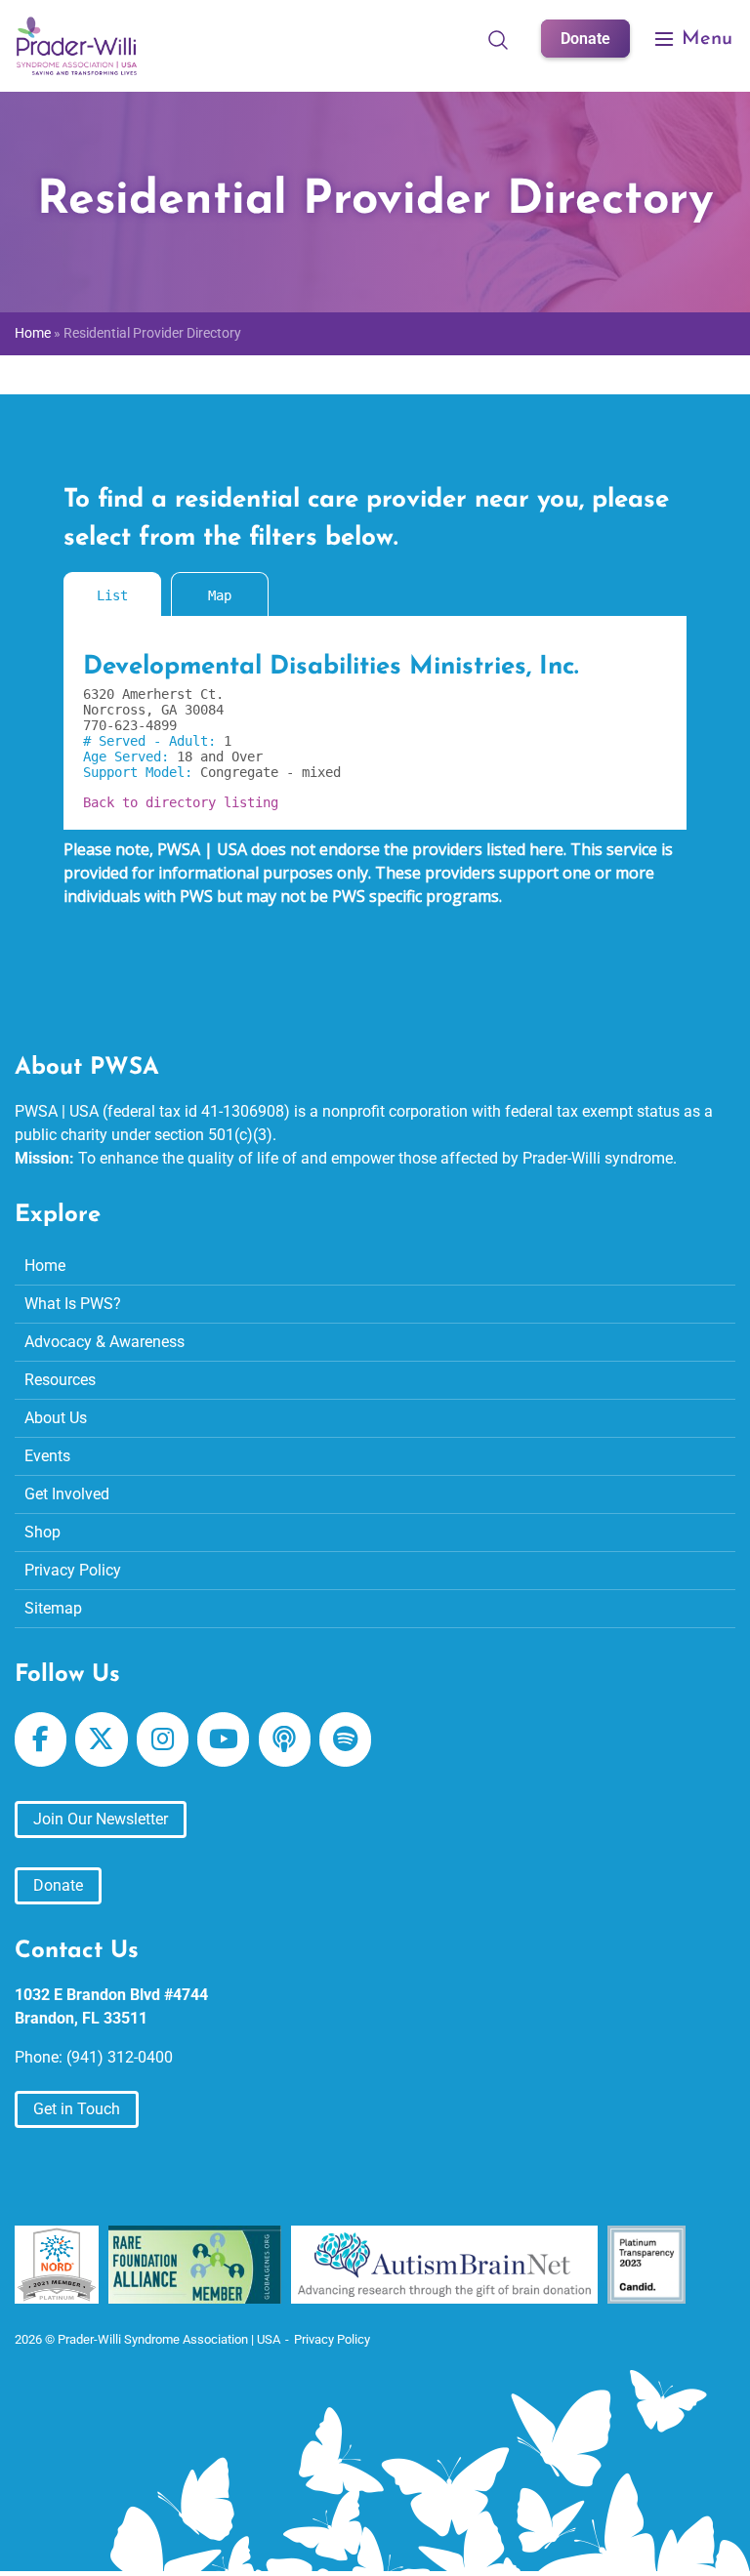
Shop (42, 1532)
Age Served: (130, 756)
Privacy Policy (73, 1570)
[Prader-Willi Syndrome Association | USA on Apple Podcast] (285, 1739)
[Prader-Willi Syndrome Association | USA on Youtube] (223, 1739)
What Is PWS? (73, 1304)
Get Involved (67, 1494)
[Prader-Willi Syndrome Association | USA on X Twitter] (101, 1739)
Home (33, 333)
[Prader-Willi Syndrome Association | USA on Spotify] (345, 1739)
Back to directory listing (181, 802)
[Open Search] (498, 39)
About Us (56, 1418)
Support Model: (142, 772)
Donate (585, 39)
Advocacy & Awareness (104, 1342)
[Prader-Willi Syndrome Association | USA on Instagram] (163, 1739)
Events (47, 1456)
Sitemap (53, 1608)
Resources (60, 1380)
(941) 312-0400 (120, 2057)
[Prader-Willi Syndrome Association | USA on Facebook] (41, 1739)
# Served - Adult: (153, 741)
